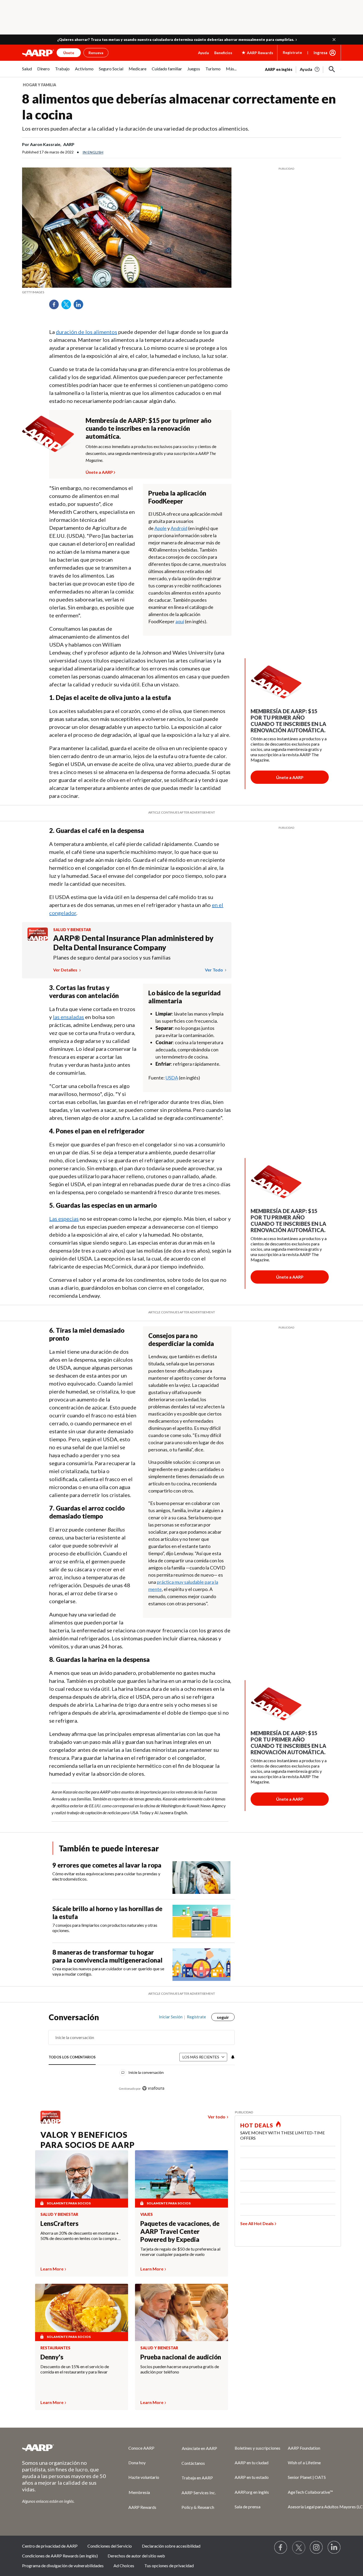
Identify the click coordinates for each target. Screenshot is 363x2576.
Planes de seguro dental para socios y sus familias (112, 957)
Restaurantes (55, 2348)
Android (179, 528)
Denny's (52, 2357)
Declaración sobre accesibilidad (171, 2546)
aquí (180, 621)
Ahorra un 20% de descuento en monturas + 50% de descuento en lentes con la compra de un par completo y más (81, 2236)
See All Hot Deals (257, 2223)
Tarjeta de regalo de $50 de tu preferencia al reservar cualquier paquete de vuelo (180, 2252)
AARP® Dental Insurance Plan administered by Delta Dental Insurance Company (133, 943)
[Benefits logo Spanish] (38, 939)
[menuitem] (27, 72)
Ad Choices (124, 2566)
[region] (142, 2055)
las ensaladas (68, 1017)
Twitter (68, 306)
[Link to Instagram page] (316, 2548)
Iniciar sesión (171, 2017)
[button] (334, 40)
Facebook (56, 306)
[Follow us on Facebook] (281, 2548)
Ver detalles (66, 970)
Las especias (64, 1219)
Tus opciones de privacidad (169, 2566)
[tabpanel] (303, 69)
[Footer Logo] (65, 2448)
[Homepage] (38, 53)
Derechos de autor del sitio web (136, 2556)
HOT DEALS (257, 2125)
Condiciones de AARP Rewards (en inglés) (60, 2556)
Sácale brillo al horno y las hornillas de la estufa (107, 1913)
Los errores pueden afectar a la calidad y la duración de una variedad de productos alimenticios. (136, 128)
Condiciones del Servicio (110, 2546)
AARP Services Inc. (199, 2493)
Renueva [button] (96, 53)
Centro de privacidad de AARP (50, 2546)
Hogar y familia (39, 85)
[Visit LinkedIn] (334, 2548)
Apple (161, 528)
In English (93, 152)
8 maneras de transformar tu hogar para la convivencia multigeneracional (107, 1956)
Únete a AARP (99, 471)
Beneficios (223, 53)
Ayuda (203, 53)
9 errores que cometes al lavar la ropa (107, 1865)
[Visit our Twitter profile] (299, 2548)
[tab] (72, 2057)
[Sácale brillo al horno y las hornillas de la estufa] (201, 1921)
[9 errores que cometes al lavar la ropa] (201, 1878)
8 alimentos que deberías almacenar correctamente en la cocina (179, 107)
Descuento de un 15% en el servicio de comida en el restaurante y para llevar (75, 2369)
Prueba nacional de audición (181, 2357)
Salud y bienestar (72, 930)
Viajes (147, 2214)
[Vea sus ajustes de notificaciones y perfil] (232, 2057)
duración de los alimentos (86, 332)
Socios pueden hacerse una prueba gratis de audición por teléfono (180, 2369)
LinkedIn (80, 306)
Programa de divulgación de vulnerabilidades (63, 2566)
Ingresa (320, 53)
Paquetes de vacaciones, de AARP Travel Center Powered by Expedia (180, 2231)
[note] (127, 292)
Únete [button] (69, 53)
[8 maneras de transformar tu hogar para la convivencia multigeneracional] (201, 1965)
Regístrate (292, 52)
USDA (172, 1078)
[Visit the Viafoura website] (153, 2088)
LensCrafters (59, 2223)
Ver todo (214, 970)
